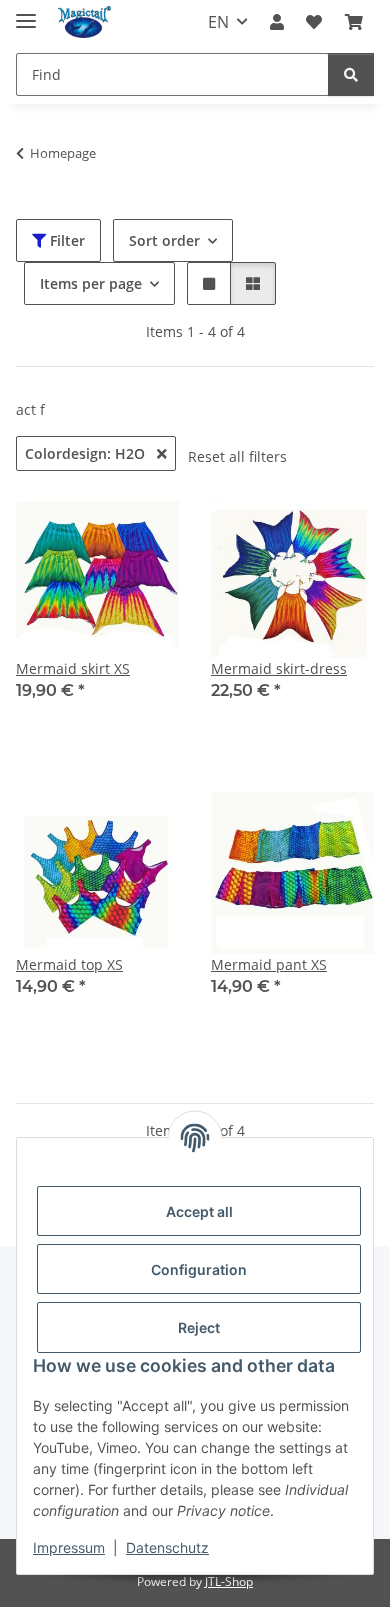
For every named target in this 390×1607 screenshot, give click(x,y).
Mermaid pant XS (269, 964)
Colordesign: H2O (87, 453)
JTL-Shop (229, 1581)
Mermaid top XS (69, 964)
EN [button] (218, 22)
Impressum (69, 1547)
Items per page (91, 283)
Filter (65, 240)
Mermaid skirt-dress (279, 668)
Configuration (199, 1269)
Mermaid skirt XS (73, 668)
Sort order (164, 240)
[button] (277, 22)
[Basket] (354, 22)
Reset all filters (237, 456)
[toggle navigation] (26, 12)
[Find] (351, 74)
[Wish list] (314, 22)
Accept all (199, 1211)
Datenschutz (167, 1547)
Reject (199, 1327)
